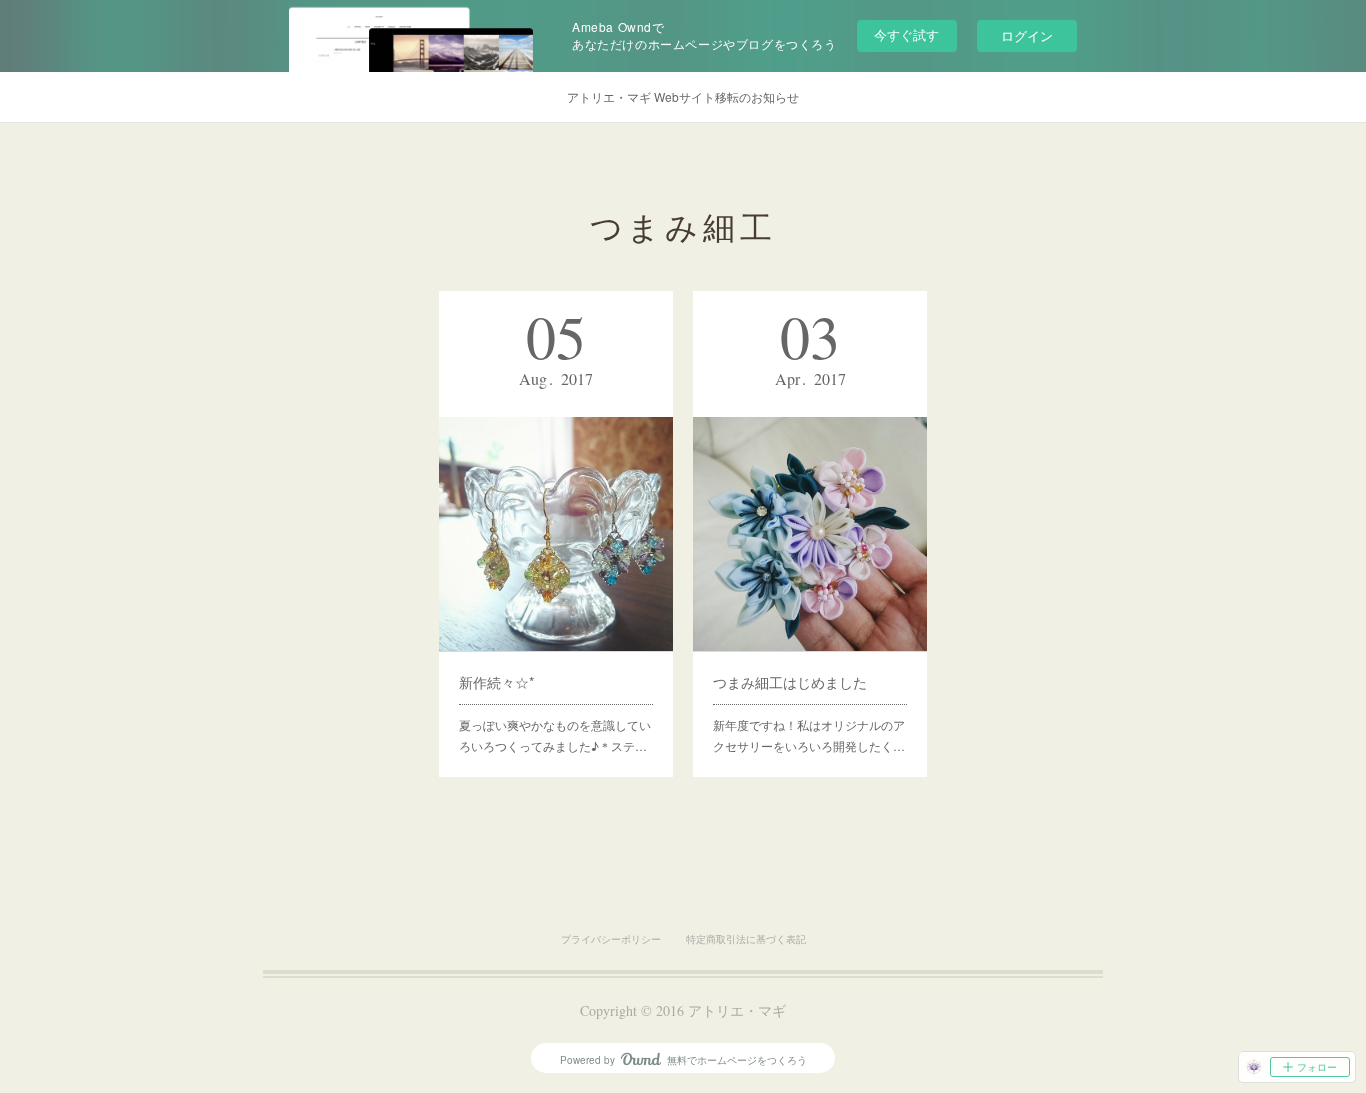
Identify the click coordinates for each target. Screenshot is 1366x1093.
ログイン (1027, 35)
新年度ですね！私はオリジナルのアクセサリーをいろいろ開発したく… (809, 735)
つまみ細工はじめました (790, 682)
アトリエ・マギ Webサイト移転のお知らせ (683, 96)
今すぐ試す (906, 34)
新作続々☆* (496, 682)
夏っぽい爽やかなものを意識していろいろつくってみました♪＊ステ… (555, 735)
